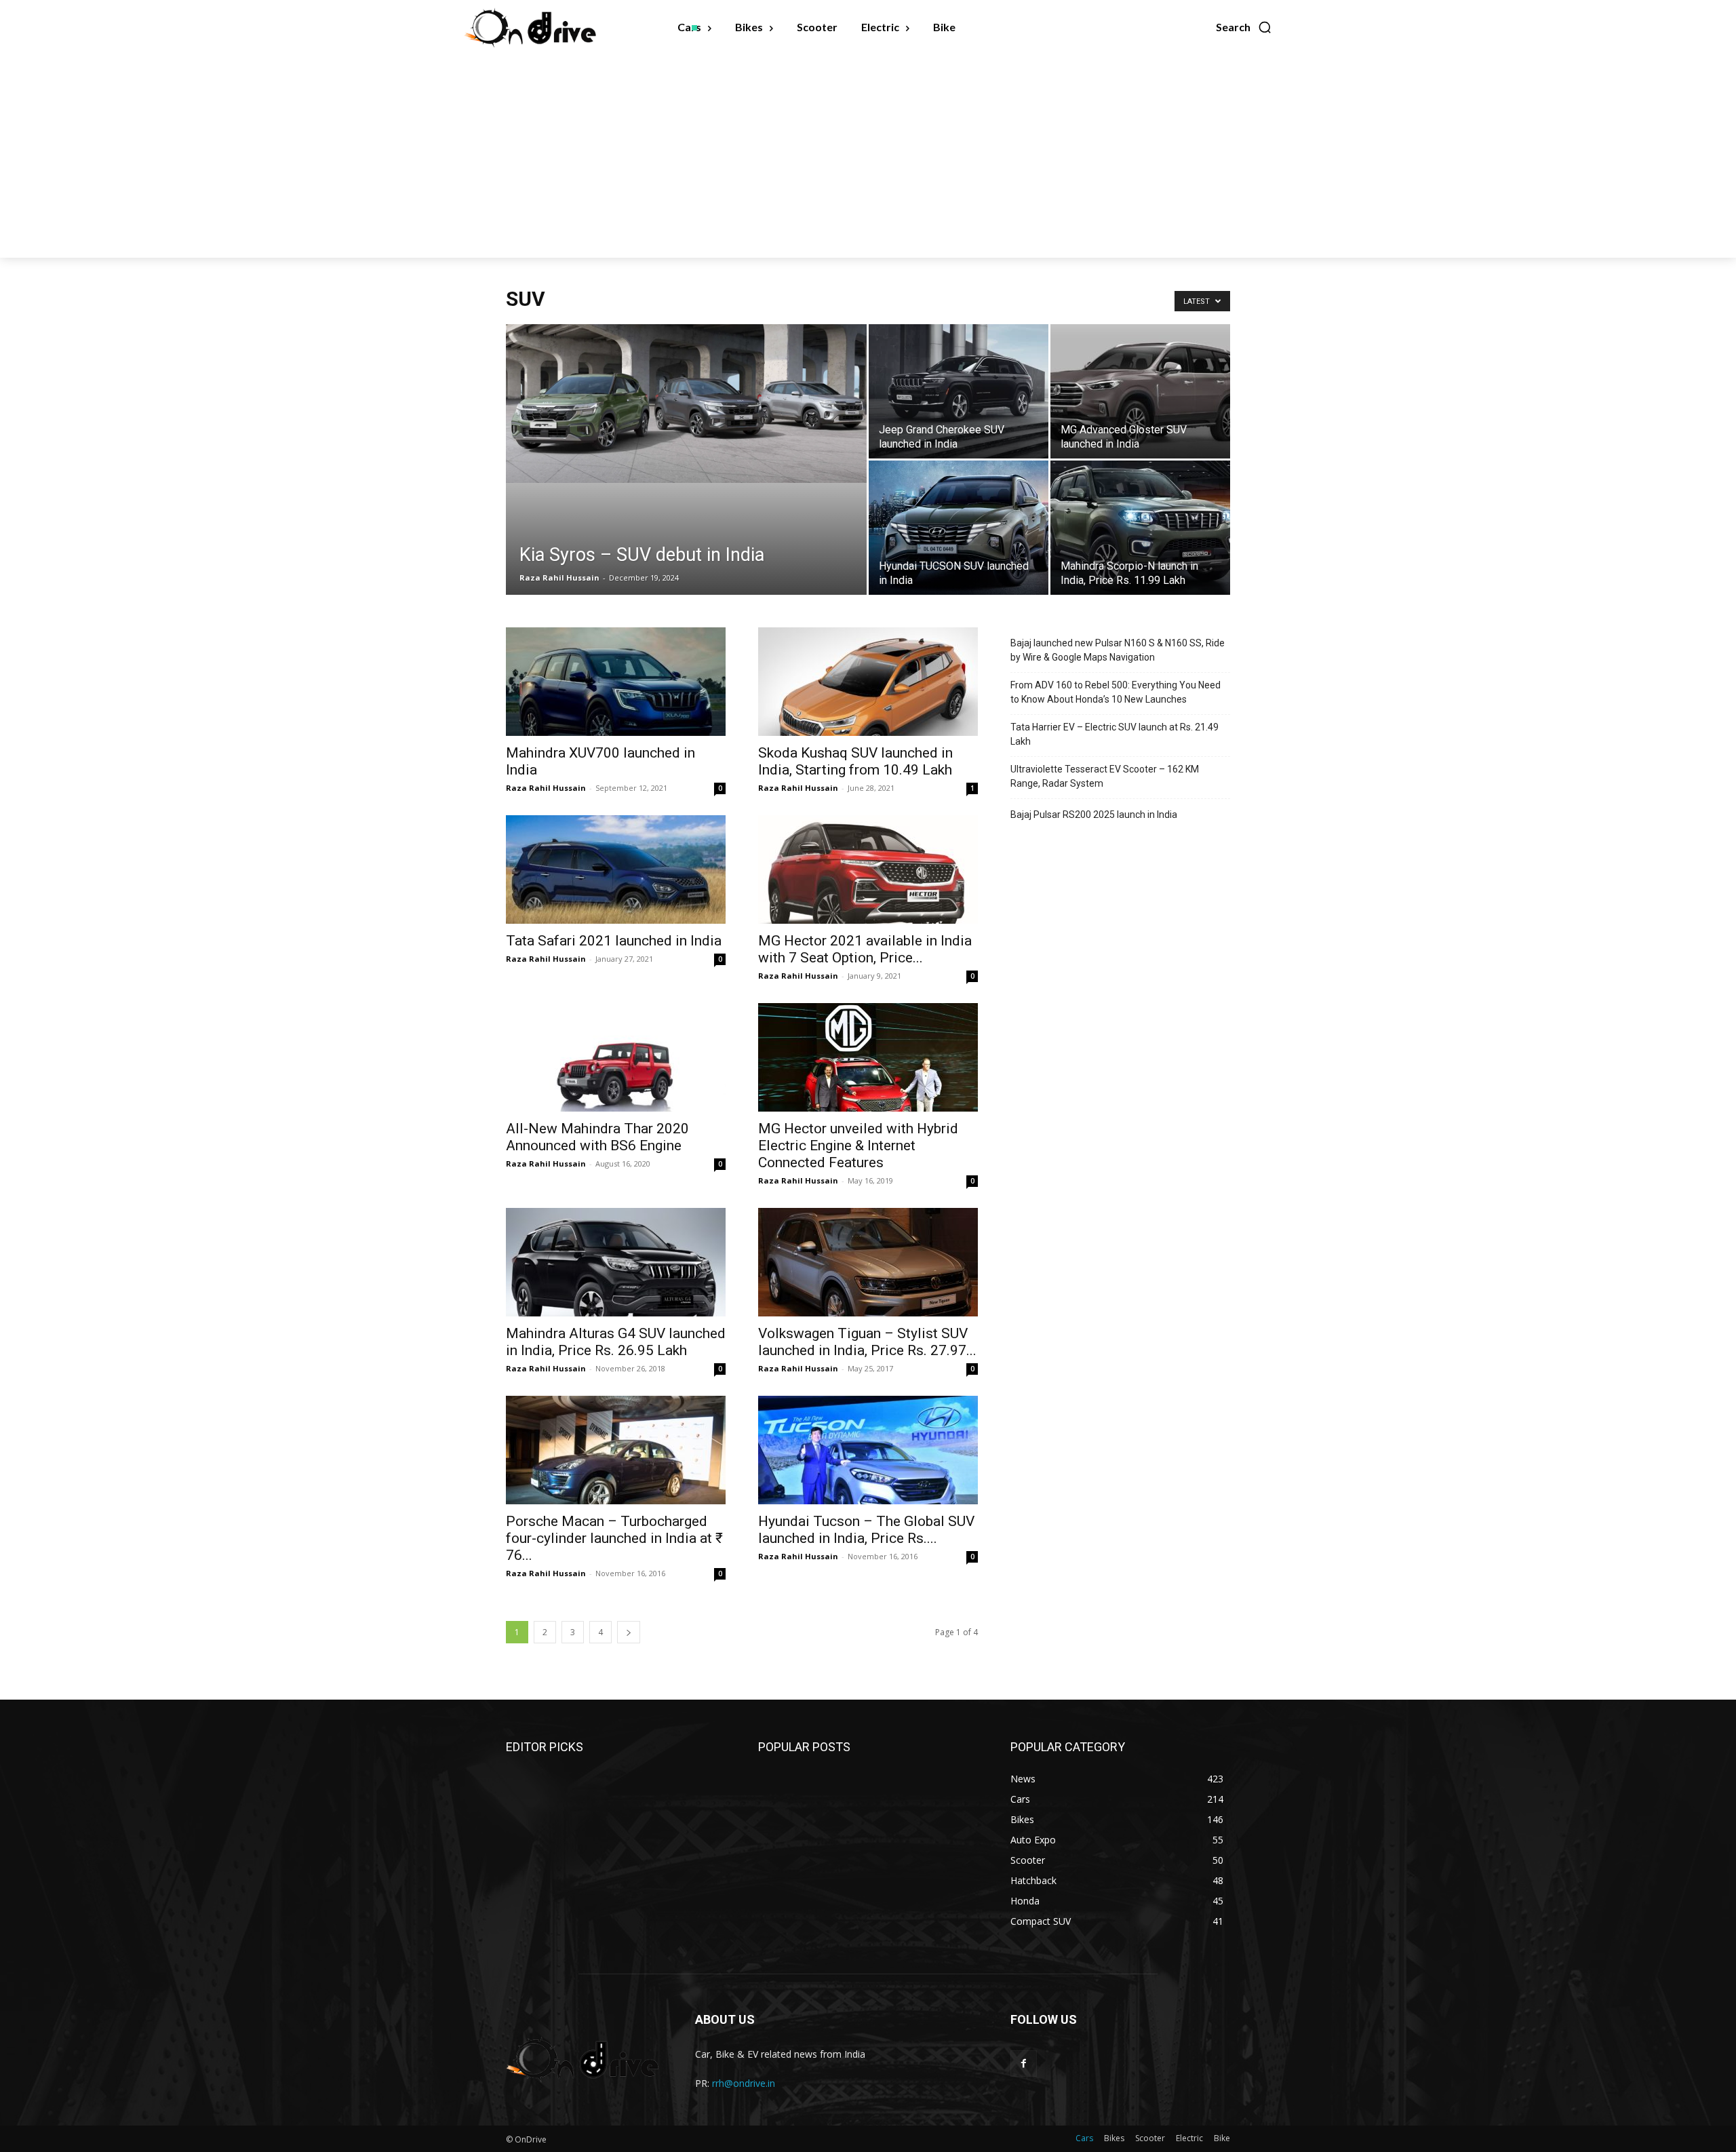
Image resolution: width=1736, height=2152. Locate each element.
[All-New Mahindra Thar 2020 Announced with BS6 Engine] (616, 1057)
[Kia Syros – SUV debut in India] (686, 404)
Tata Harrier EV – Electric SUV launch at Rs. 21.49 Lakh (1114, 734)
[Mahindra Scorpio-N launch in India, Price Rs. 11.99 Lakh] (1140, 528)
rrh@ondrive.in (744, 2083)
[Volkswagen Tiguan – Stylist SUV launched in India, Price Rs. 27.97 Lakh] (868, 1262)
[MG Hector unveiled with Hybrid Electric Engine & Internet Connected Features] (868, 1057)
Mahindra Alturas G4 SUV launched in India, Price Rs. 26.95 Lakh (616, 1342)
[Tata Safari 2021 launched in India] (616, 869)
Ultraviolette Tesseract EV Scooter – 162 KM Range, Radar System (1105, 776)
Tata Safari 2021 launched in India (614, 941)
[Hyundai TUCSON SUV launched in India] (959, 528)
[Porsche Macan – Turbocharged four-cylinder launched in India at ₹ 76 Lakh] (616, 1450)
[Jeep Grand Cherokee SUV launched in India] (959, 391)
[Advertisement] (868, 156)
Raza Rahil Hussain (559, 578)
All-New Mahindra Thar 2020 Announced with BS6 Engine (597, 1137)
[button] (1244, 27)
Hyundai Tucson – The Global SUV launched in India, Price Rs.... (866, 1530)
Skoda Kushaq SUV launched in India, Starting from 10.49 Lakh (855, 761)
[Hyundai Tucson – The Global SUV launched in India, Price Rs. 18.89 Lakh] (868, 1450)
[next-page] (629, 1632)
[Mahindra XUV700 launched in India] (616, 682)
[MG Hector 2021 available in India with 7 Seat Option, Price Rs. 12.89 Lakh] (868, 869)
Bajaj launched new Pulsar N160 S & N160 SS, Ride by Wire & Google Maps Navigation (1118, 650)
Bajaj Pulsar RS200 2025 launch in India (1094, 815)
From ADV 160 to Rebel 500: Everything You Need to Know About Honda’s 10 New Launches (1116, 692)
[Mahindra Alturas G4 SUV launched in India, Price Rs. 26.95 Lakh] (616, 1262)
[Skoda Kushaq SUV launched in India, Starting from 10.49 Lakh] (868, 682)
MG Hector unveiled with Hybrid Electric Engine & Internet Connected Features (858, 1146)
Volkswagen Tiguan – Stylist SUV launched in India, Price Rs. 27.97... (867, 1342)
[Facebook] (1024, 2063)
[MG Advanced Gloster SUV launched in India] (1140, 391)
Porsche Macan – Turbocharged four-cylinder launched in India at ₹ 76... (614, 1538)
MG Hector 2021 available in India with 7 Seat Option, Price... (865, 949)
